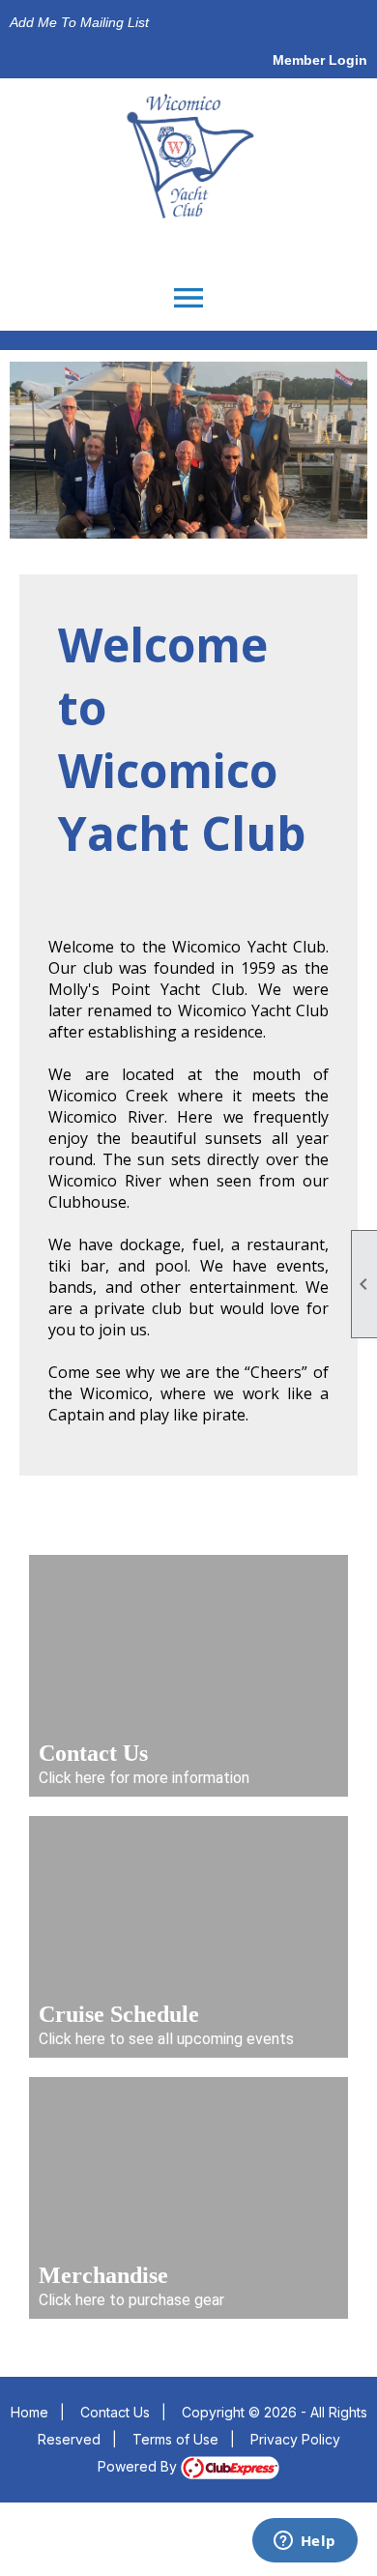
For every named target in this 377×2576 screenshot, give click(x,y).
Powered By (139, 2466)
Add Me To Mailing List (79, 22)
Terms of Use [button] (175, 2439)
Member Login (320, 60)
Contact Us (115, 2412)
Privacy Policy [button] (295, 2439)
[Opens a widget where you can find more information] (304, 2542)
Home (29, 2412)
